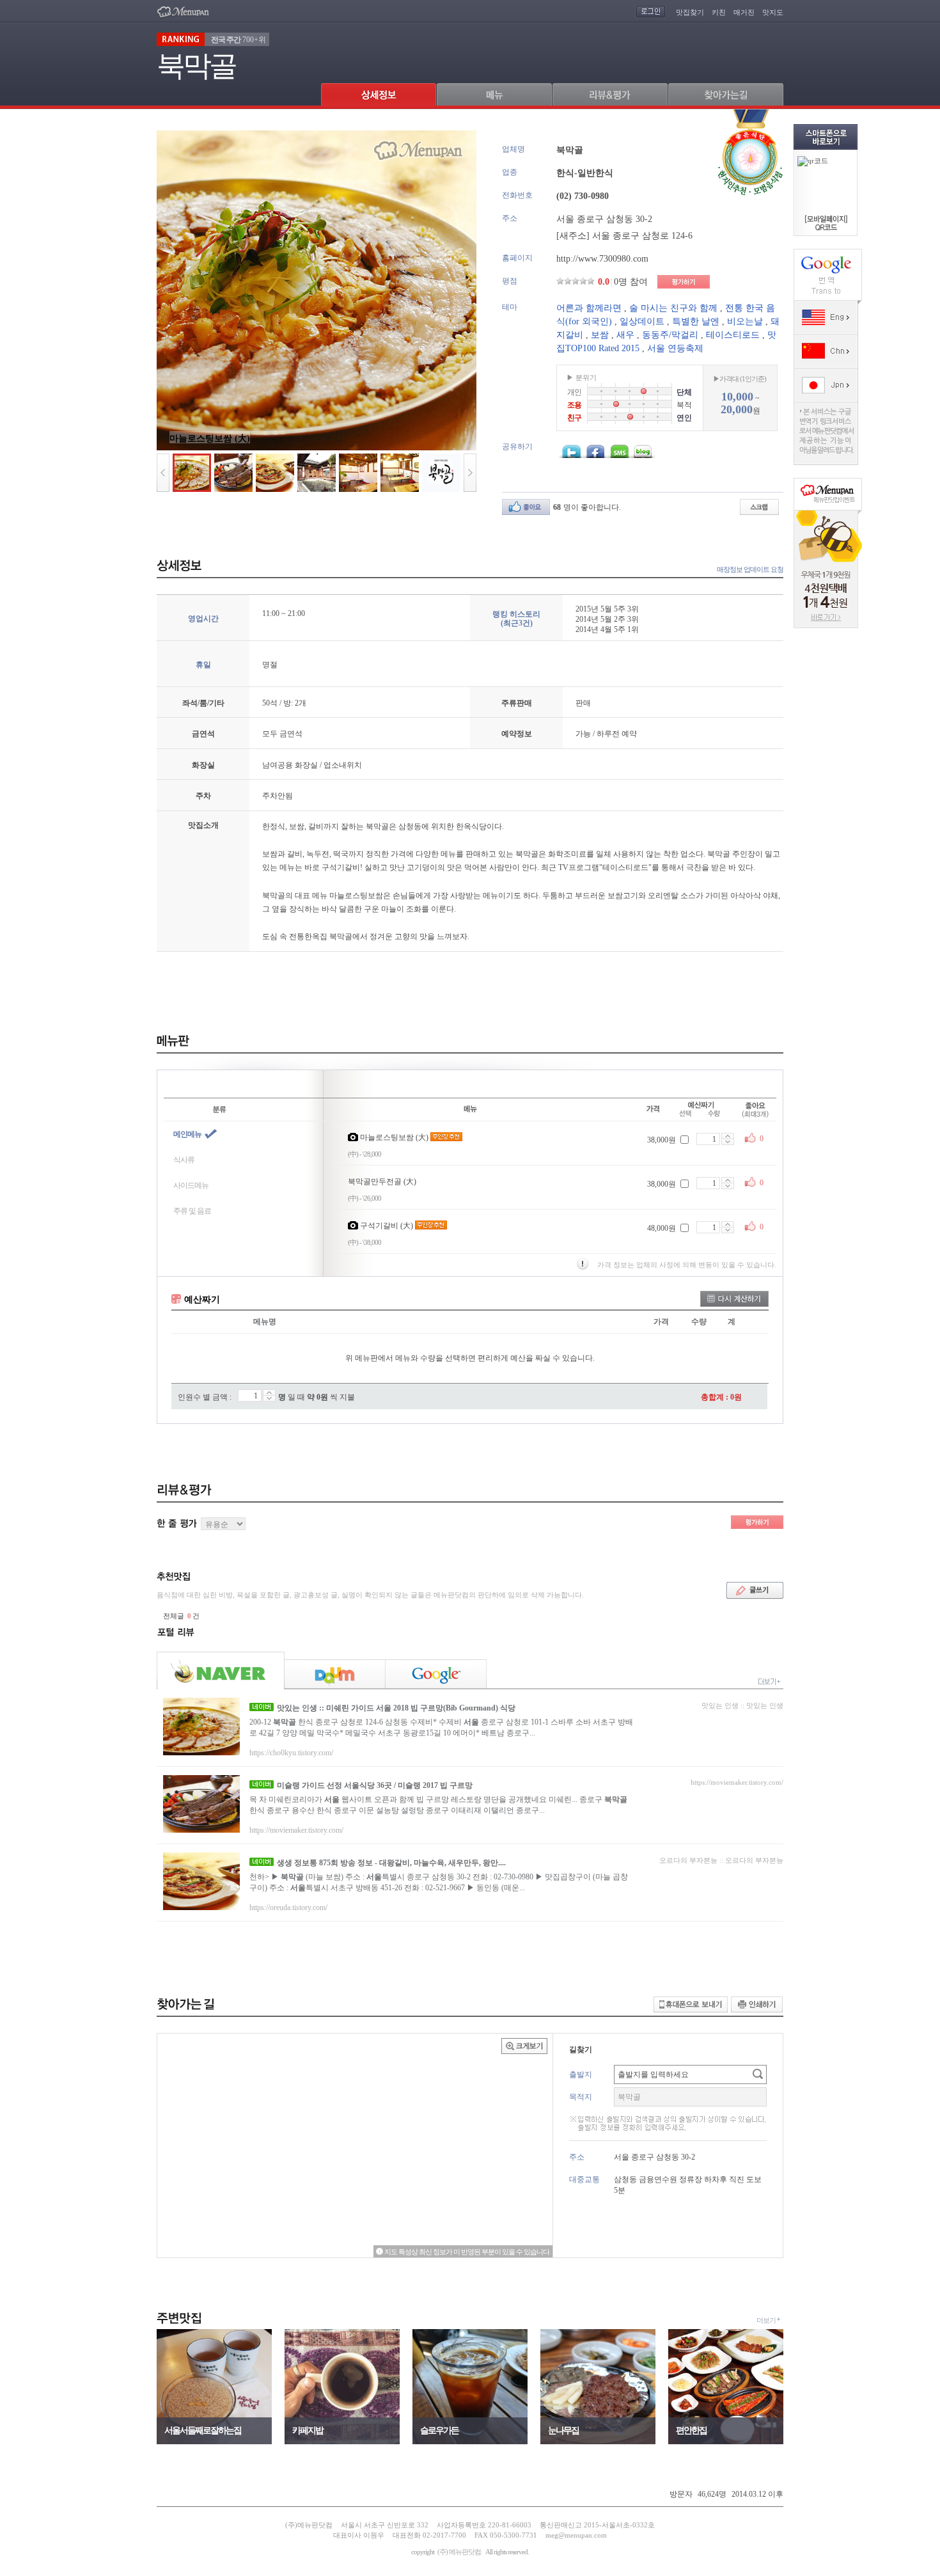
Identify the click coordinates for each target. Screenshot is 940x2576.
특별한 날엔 (696, 321)
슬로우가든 (439, 2430)
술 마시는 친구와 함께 (673, 308)
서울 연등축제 (675, 348)
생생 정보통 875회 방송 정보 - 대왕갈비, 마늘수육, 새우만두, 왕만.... (391, 1863)
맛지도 (773, 12)
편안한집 (691, 2430)
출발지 (581, 2074)
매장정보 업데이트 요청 (750, 569)
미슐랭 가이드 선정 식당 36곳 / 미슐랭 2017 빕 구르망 (375, 1785)
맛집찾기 (690, 12)
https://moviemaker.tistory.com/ (296, 1830)
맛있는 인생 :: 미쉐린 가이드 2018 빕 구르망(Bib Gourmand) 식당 (396, 1708)
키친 (719, 12)
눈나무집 (563, 2430)
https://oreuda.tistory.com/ (288, 1908)
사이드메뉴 (191, 1185)
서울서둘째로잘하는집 (203, 2430)
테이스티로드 (733, 335)
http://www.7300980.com (602, 259)
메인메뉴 (187, 1134)
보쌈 (600, 335)
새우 (625, 335)
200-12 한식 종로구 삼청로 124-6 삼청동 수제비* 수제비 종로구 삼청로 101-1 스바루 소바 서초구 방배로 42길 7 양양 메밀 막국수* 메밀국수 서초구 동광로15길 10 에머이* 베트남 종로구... (441, 1727)
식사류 (184, 1160)
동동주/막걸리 (670, 335)
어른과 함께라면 (589, 308)
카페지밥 (308, 2430)
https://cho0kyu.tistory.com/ (291, 1753)
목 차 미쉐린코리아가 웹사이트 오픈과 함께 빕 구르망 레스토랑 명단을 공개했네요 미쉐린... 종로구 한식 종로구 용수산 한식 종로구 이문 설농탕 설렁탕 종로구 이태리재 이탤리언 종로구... (438, 1805)
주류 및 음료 (192, 1211)
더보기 (766, 2320)
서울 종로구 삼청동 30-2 (604, 219)
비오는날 (745, 321)
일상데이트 (642, 321)
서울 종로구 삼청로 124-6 (642, 236)
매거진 (744, 12)
